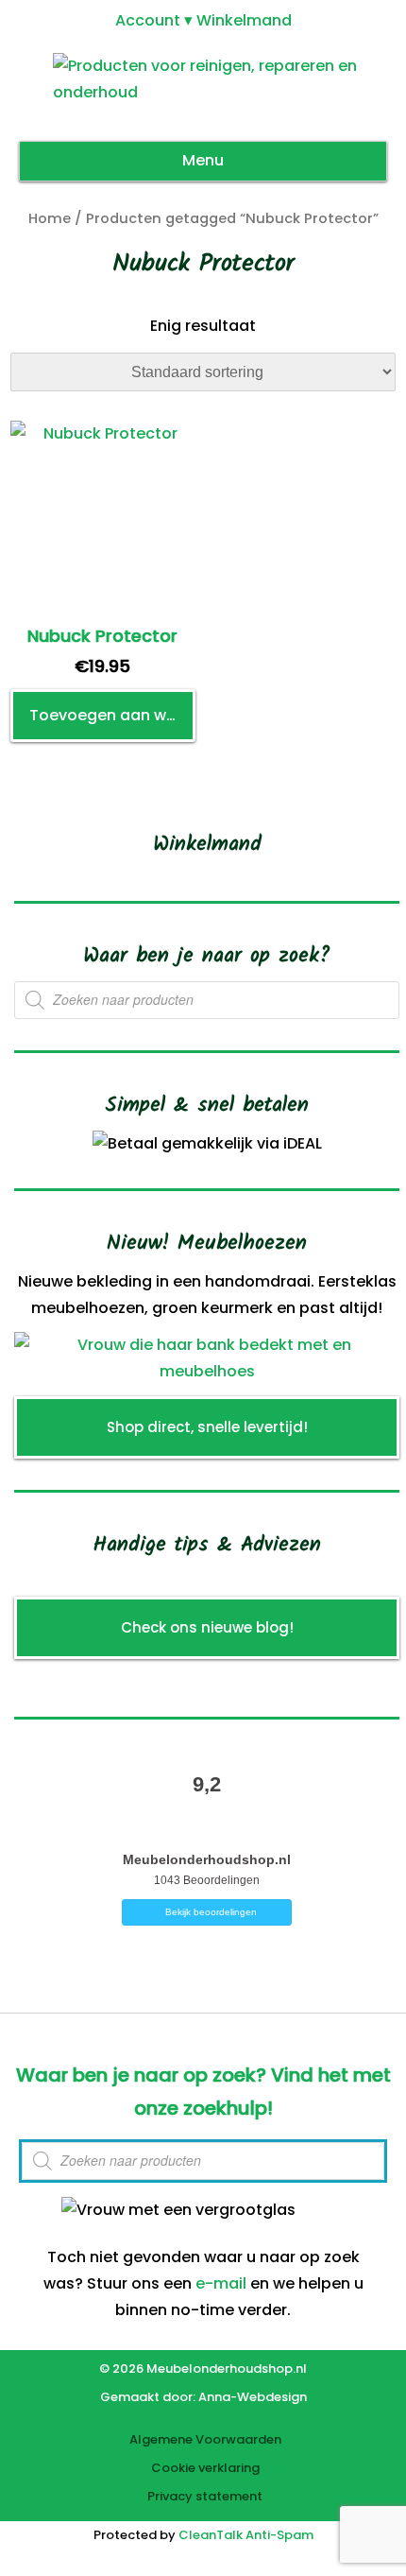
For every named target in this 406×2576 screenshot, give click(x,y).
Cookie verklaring (205, 2468)
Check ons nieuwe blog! (207, 1627)
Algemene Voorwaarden (205, 2439)
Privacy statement (205, 2496)
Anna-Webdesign (253, 2397)
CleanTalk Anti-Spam (246, 2535)
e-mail (221, 2283)
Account (148, 20)
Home (50, 218)
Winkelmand (244, 20)
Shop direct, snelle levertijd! (207, 1427)
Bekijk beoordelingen (211, 1912)
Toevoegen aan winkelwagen (112, 715)
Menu (203, 160)
